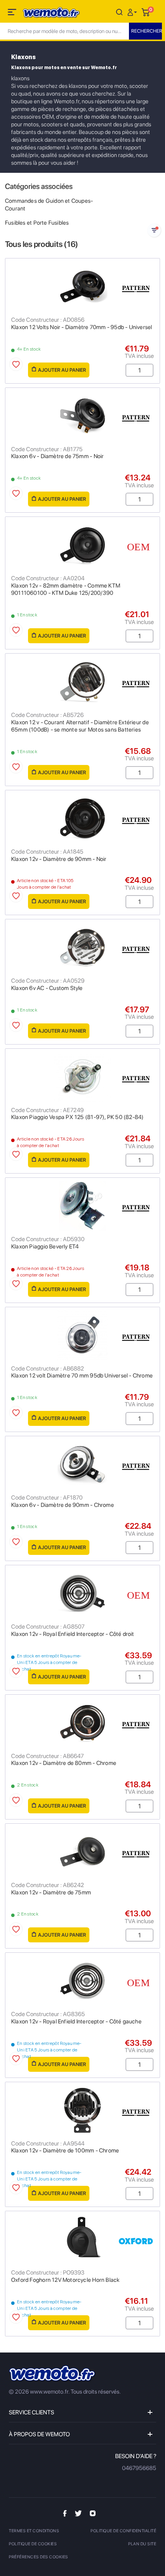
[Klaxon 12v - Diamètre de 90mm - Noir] (82, 818)
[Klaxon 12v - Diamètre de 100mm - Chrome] (82, 2110)
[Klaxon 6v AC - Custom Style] (82, 947)
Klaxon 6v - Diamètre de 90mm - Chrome (63, 1505)
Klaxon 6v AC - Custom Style (47, 988)
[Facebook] (65, 2513)
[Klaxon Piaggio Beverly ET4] (82, 1206)
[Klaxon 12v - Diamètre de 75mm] (82, 1852)
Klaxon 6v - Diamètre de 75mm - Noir (57, 456)
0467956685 (139, 2468)
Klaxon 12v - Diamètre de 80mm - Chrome (64, 1763)
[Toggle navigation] (13, 13)
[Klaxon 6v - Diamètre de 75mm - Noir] (82, 416)
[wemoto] (53, 2374)
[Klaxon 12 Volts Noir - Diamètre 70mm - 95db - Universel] (82, 286)
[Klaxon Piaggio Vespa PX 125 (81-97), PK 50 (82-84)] (82, 1077)
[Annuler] (119, 12)
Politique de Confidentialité (123, 2531)
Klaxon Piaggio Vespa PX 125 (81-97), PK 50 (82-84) (78, 1117)
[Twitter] (78, 2513)
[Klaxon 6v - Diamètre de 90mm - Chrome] (82, 1464)
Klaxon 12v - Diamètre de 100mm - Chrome (65, 2151)
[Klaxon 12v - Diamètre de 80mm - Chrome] (82, 1723)
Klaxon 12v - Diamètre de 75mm (51, 1892)
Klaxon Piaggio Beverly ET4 (45, 1247)
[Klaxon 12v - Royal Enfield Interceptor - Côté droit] (82, 1593)
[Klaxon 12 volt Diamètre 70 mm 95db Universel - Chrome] (82, 1335)
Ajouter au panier (62, 370)
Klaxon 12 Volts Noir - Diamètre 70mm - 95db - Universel (82, 327)
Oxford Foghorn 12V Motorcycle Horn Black (65, 2280)
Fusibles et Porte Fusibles (37, 223)
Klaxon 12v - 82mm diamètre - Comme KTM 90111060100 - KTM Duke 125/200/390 (66, 589)
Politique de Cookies (33, 2544)
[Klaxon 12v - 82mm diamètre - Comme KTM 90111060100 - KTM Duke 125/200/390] (82, 545)
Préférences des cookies (39, 2557)
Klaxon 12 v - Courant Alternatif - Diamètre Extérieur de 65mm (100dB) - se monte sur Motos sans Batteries (80, 726)
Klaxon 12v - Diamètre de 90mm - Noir (59, 859)
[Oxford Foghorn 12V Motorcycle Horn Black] (82, 2239)
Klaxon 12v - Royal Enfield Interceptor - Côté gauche (76, 2021)
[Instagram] (93, 2513)
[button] (133, 12)
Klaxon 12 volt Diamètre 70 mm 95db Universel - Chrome (82, 1376)
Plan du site (142, 2544)
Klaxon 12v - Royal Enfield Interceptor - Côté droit (73, 1634)
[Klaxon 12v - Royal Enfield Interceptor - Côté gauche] (82, 1981)
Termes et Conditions (34, 2531)
